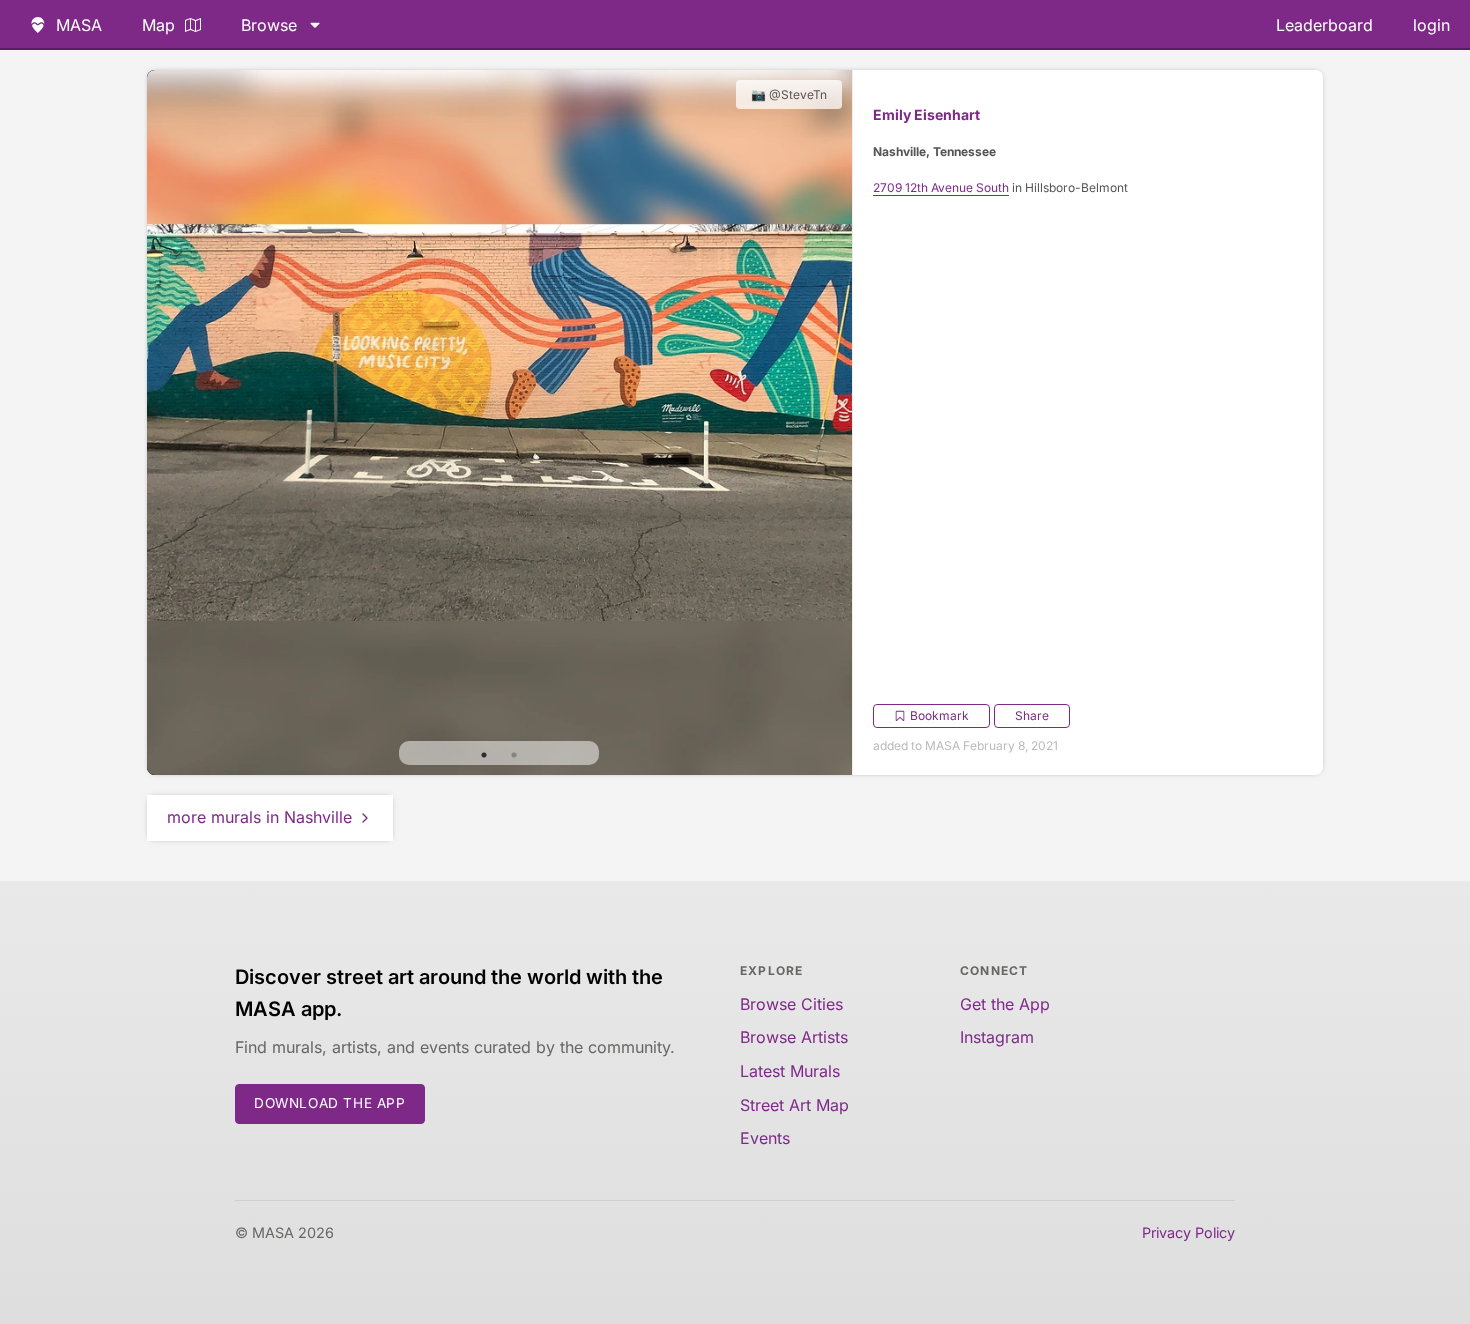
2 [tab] (514, 755)
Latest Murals (790, 1071)
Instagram (997, 1037)
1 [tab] (484, 755)
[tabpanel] (499, 422)
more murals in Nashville (259, 817)
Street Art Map (794, 1105)
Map (158, 25)
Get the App (1005, 1004)
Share (1032, 715)
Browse (269, 25)
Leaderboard (1324, 25)
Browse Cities (791, 1004)
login (1431, 25)
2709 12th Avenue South (941, 187)
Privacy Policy (1188, 1232)
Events (765, 1138)
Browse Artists (794, 1037)
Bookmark (939, 715)
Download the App (330, 1103)
